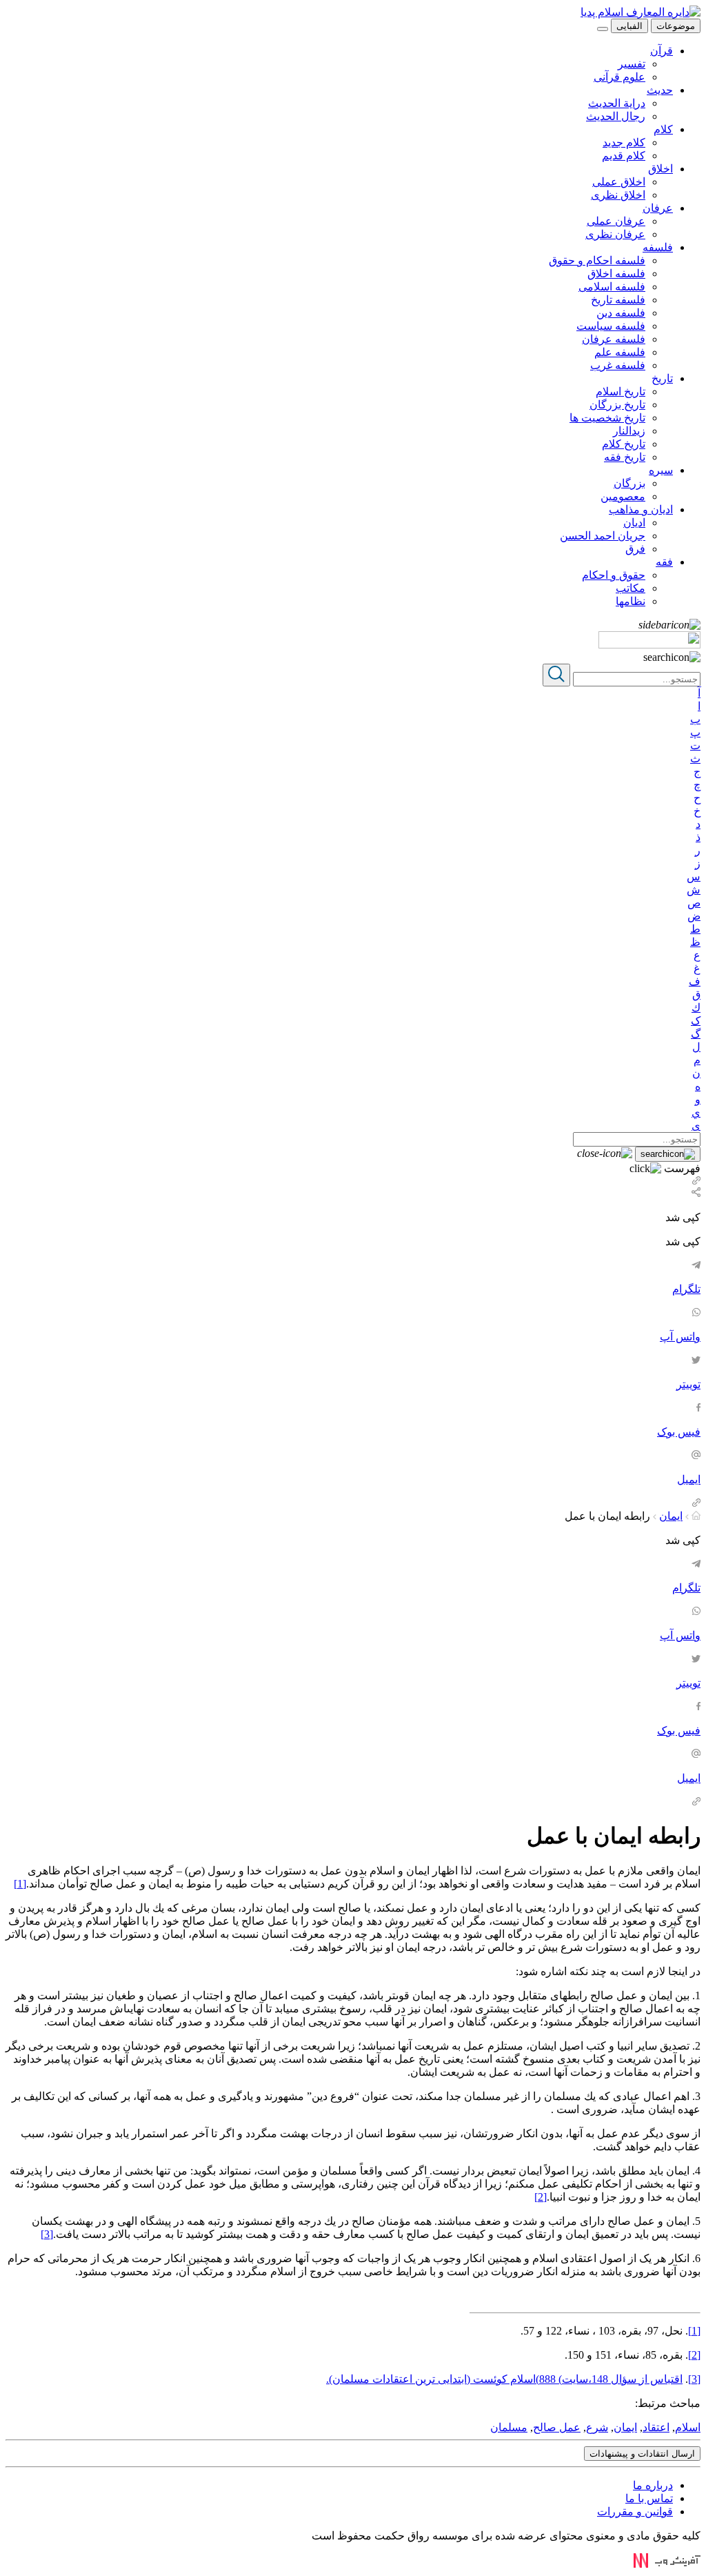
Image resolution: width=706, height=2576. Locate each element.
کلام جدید (624, 142)
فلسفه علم (620, 352)
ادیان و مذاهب (641, 509)
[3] (47, 2234)
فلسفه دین (621, 313)
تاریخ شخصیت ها (607, 418)
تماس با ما (649, 2498)
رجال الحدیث (616, 116)
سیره (661, 470)
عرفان (658, 208)
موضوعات (676, 26)
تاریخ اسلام (621, 392)
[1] (20, 1884)
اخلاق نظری (618, 195)
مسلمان (509, 2427)
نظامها (631, 601)
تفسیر (632, 64)
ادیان (634, 523)
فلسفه (658, 247)
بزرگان (629, 483)
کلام (663, 129)
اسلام (688, 2427)
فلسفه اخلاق (616, 274)
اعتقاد (656, 2427)
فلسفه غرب (618, 365)
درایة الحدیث (617, 103)
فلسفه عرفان (614, 339)
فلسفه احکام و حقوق (597, 260)
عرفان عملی (616, 221)
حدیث (660, 90)
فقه (664, 562)
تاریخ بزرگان (617, 405)
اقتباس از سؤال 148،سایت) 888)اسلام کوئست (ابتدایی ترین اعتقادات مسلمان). (504, 2379)
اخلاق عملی (619, 182)
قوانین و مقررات (635, 2511)
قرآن (662, 51)
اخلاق (660, 169)
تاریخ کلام (624, 444)
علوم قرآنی (619, 77)
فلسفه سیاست (611, 326)
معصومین (623, 496)
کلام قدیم (624, 156)
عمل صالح (557, 2427)
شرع (597, 2427)
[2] (541, 2197)
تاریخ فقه (625, 457)
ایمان (671, 1516)
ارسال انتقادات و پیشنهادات (642, 2454)
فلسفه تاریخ (618, 300)
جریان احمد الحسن (603, 536)
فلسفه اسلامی (612, 287)
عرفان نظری (615, 234)
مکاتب (631, 588)
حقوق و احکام (614, 575)
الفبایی (629, 26)
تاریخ (662, 378)
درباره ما (653, 2485)
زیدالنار (629, 431)
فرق (635, 549)
